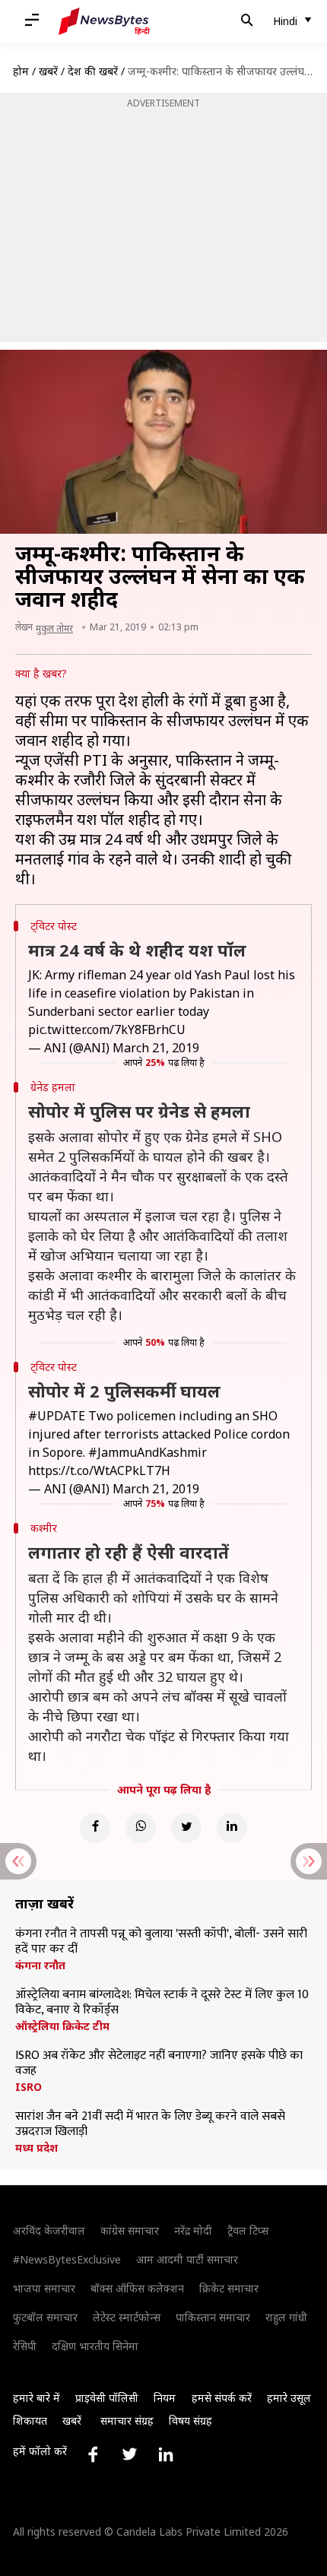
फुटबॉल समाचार (45, 2317)
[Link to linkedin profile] (166, 2454)
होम (21, 71)
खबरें (48, 71)
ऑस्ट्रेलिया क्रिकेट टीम (62, 2026)
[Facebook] (95, 1828)
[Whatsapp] (141, 1828)
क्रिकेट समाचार (229, 2288)
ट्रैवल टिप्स (248, 2230)
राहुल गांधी (286, 2317)
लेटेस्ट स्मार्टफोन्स (127, 2317)
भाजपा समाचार (44, 2288)
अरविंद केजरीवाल (49, 2230)
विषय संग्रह (190, 2421)
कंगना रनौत (40, 1965)
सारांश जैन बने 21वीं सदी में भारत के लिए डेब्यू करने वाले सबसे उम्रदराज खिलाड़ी (150, 2124)
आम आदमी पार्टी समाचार (187, 2259)
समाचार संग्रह (127, 2421)
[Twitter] (186, 1828)
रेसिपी (25, 2346)
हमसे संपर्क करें (222, 2398)
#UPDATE (57, 1416)
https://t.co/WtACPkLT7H (99, 1470)
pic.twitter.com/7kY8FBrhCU (107, 1029)
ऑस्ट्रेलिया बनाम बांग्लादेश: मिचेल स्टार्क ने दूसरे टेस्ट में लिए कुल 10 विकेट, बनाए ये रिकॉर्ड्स (162, 2003)
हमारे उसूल (289, 2398)
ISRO (29, 2087)
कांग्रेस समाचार (130, 2230)
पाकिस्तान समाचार (213, 2317)
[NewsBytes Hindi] (104, 21)
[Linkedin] (232, 1828)
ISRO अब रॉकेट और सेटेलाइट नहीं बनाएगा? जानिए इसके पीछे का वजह (159, 2064)
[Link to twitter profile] (129, 2454)
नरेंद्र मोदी (193, 2230)
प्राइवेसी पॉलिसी (107, 2398)
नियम (165, 2398)
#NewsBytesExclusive (67, 2259)
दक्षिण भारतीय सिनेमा (95, 2346)
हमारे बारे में (37, 2398)
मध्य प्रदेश (37, 2148)
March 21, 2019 (156, 1048)
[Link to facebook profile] (93, 2454)
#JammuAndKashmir (148, 1452)
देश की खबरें (93, 71)
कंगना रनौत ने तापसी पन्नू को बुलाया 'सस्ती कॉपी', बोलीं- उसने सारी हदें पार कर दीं (161, 1942)
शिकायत (30, 2421)
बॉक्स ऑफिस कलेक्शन (137, 2288)
